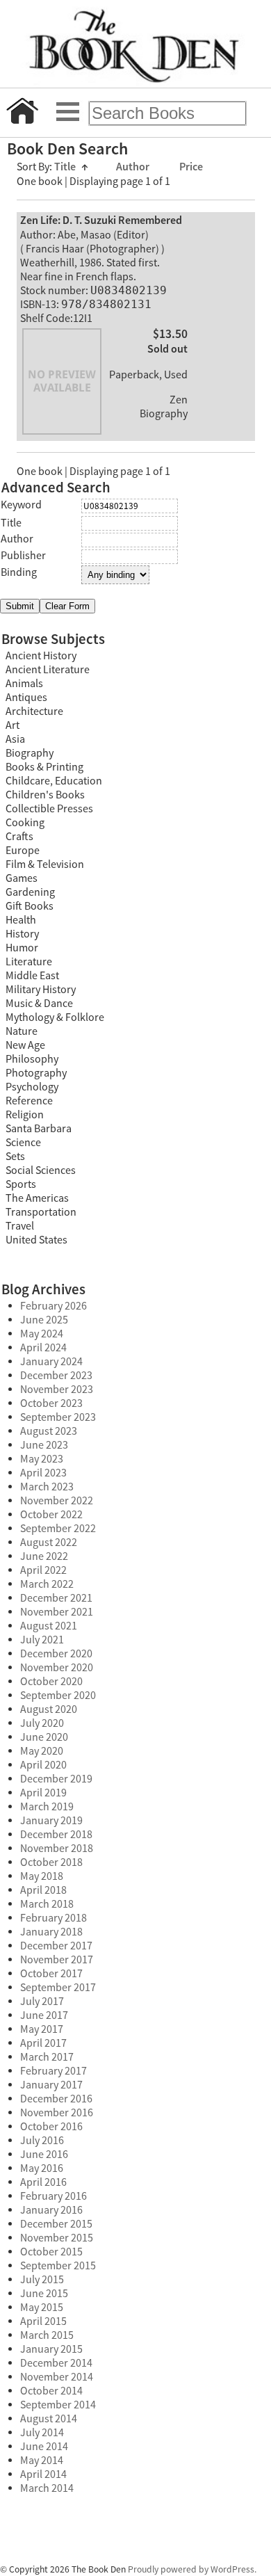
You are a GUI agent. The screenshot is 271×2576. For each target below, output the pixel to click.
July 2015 (42, 2280)
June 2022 (44, 1556)
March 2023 (47, 1487)
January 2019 (51, 1821)
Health (21, 920)
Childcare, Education (54, 781)
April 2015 (43, 2321)
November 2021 (57, 1612)
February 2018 (54, 1918)
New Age (25, 1045)
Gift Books (30, 906)
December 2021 (56, 1598)
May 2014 (42, 2461)
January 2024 (51, 1362)
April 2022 (43, 1570)
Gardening (30, 892)
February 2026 (54, 1306)
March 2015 (47, 2335)
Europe (23, 851)
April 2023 (43, 1473)
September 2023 (58, 1417)
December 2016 (56, 2099)
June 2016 (44, 2155)
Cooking (25, 823)
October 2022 (51, 1515)
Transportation (41, 1212)
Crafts (19, 837)
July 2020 (42, 1723)
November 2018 (57, 1849)
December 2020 (56, 1654)
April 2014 (43, 2474)
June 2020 (44, 1737)
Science (23, 1143)
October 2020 (51, 1682)
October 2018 (51, 1862)
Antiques (26, 698)
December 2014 (56, 2363)
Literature (29, 962)
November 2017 (57, 1960)
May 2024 (42, 1334)
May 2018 (42, 1876)
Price (191, 167)
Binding (19, 572)
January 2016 (51, 2210)
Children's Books (45, 795)
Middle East (32, 976)
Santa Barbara (39, 1129)
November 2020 (57, 1668)
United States (36, 1240)
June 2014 (44, 2447)
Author (134, 167)
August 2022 (49, 1543)
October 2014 (51, 2391)
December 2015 (56, 2224)
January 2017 (51, 2085)
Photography (36, 1073)
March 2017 (47, 2057)
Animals (24, 684)
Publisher (23, 556)
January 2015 (51, 2349)
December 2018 (56, 1835)
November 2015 (57, 2238)
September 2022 (58, 1529)
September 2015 (58, 2266)
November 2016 (57, 2113)
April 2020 (43, 1765)
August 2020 (49, 1709)
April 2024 (43, 1348)
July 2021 (42, 1640)
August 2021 (49, 1626)
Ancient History (41, 656)
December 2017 (56, 1946)
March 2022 (47, 1584)
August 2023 (49, 1431)
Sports (21, 1184)
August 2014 (49, 2419)
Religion (25, 1115)
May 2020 (42, 1751)
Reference (29, 1101)
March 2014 (47, 2488)
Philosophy (32, 1059)
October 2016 (51, 2127)
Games (22, 878)
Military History (41, 990)
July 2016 (42, 2141)
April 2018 (43, 1890)
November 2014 (57, 2377)
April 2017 (43, 2043)
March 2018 (47, 1904)
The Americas (37, 1198)
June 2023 (44, 1445)
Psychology (32, 1087)
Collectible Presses (49, 809)
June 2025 (44, 1320)
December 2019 (56, 1779)
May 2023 (42, 1459)
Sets (15, 1157)
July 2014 (42, 2433)
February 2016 (54, 2196)
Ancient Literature (48, 670)
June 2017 (44, 2015)
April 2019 (43, 1793)
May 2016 (42, 2168)
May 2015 (42, 2308)
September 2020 (58, 1696)
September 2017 (58, 1988)
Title (71, 167)
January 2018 (51, 1932)
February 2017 (54, 2071)
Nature (22, 1031)
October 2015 (51, 2252)
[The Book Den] (135, 44)
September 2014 (58, 2405)
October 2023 (51, 1403)
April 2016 (43, 2182)
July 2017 (42, 2002)
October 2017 (51, 1974)
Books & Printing (44, 767)
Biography (30, 753)
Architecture (34, 711)
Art (13, 725)
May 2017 (42, 2029)
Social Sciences (41, 1170)
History (22, 934)
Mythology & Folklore (55, 1017)
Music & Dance (39, 1004)
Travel (20, 1226)
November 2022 (57, 1501)
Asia (15, 739)
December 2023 (56, 1376)
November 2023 (57, 1390)
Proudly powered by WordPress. (192, 2569)
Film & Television (45, 864)
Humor (22, 948)
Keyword (21, 505)
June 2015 (44, 2294)
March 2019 (47, 1807)
